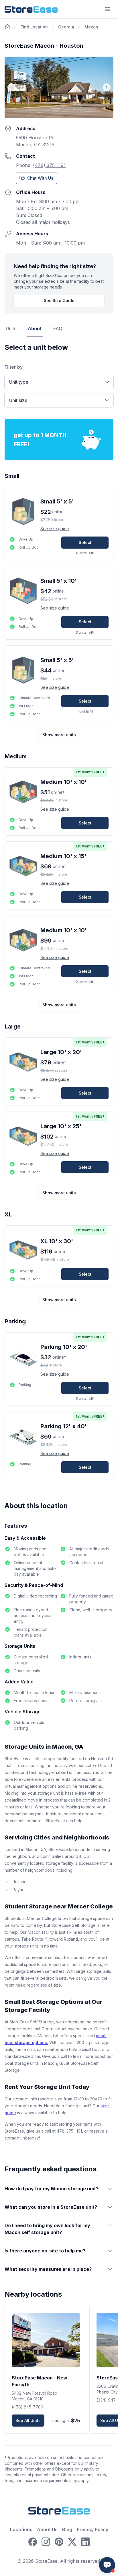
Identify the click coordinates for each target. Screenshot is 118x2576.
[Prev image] (11, 87)
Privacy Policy (93, 2529)
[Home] (7, 27)
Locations (21, 2529)
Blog (67, 2529)
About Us (47, 2529)
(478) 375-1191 (49, 165)
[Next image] (107, 87)
